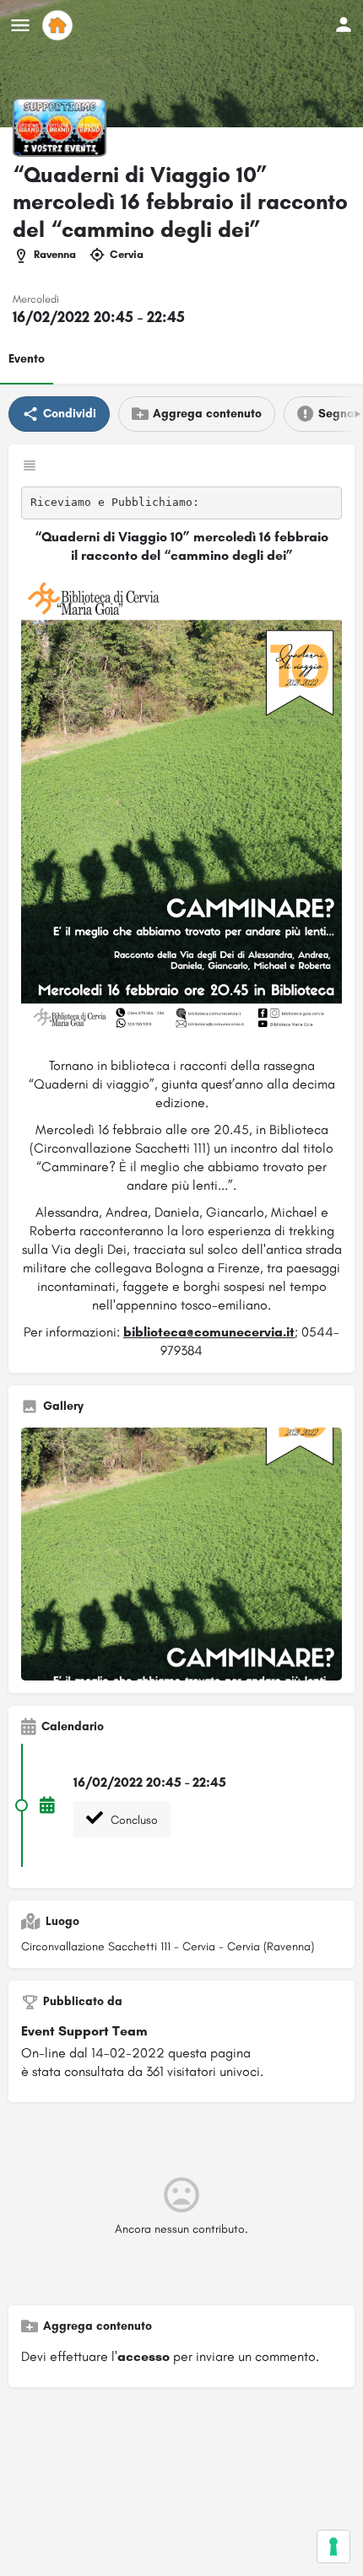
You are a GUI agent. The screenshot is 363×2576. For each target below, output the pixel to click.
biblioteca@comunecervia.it (209, 1332)
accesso (144, 2356)
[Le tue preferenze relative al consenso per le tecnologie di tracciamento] (333, 2546)
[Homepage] (60, 25)
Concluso (133, 1820)
